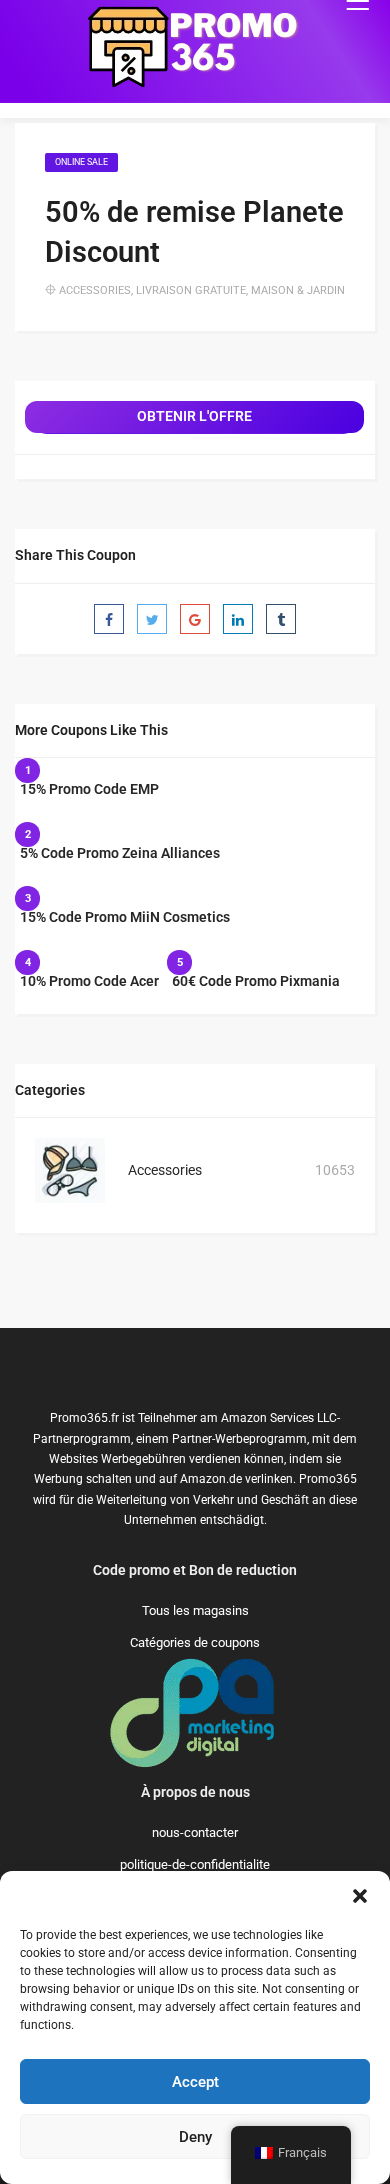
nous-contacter (195, 1832)
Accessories (95, 290)
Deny (195, 2137)
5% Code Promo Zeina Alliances (120, 853)
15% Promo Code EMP (89, 789)
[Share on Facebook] (109, 619)
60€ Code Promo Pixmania (256, 981)
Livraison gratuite (191, 290)
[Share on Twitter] (152, 619)
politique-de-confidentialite (195, 1864)
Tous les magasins (195, 1610)
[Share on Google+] (195, 619)
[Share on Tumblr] (281, 619)
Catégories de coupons (195, 1642)
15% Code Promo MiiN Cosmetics (125, 917)
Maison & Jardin (298, 290)
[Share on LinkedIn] (238, 619)
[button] (360, 1896)
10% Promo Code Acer (89, 981)
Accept (195, 2082)
